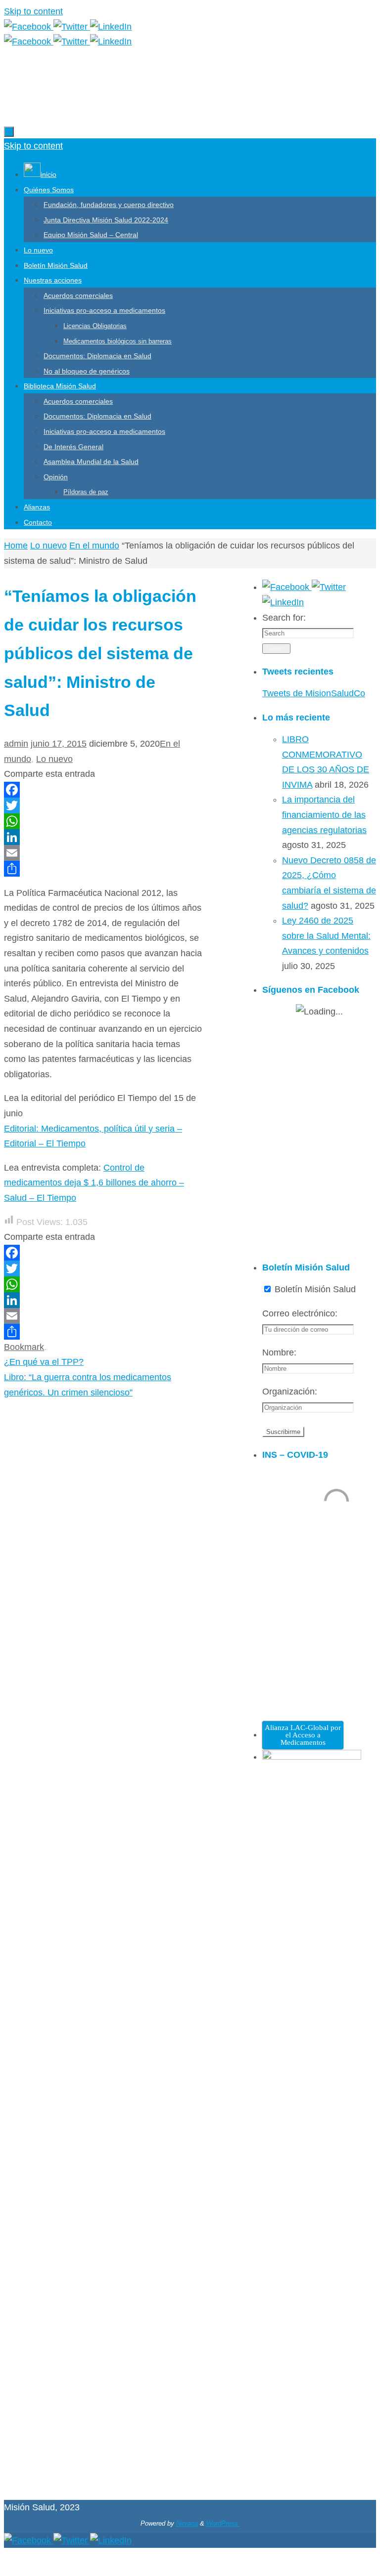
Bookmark (24, 1347)
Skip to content (33, 11)
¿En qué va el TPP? (44, 1362)
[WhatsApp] (103, 821)
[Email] (103, 853)
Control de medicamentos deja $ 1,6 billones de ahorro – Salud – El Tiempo (94, 1183)
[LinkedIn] (111, 27)
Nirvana (187, 2523)
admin (16, 744)
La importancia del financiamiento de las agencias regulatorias (324, 815)
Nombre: (279, 1352)
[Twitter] (72, 27)
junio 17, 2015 (59, 744)
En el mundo (94, 546)
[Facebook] (29, 27)
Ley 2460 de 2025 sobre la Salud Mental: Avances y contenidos (326, 936)
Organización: (290, 1392)
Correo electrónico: (300, 1313)
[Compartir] (103, 869)
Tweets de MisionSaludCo (314, 693)
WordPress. (223, 2523)
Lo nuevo (48, 546)
